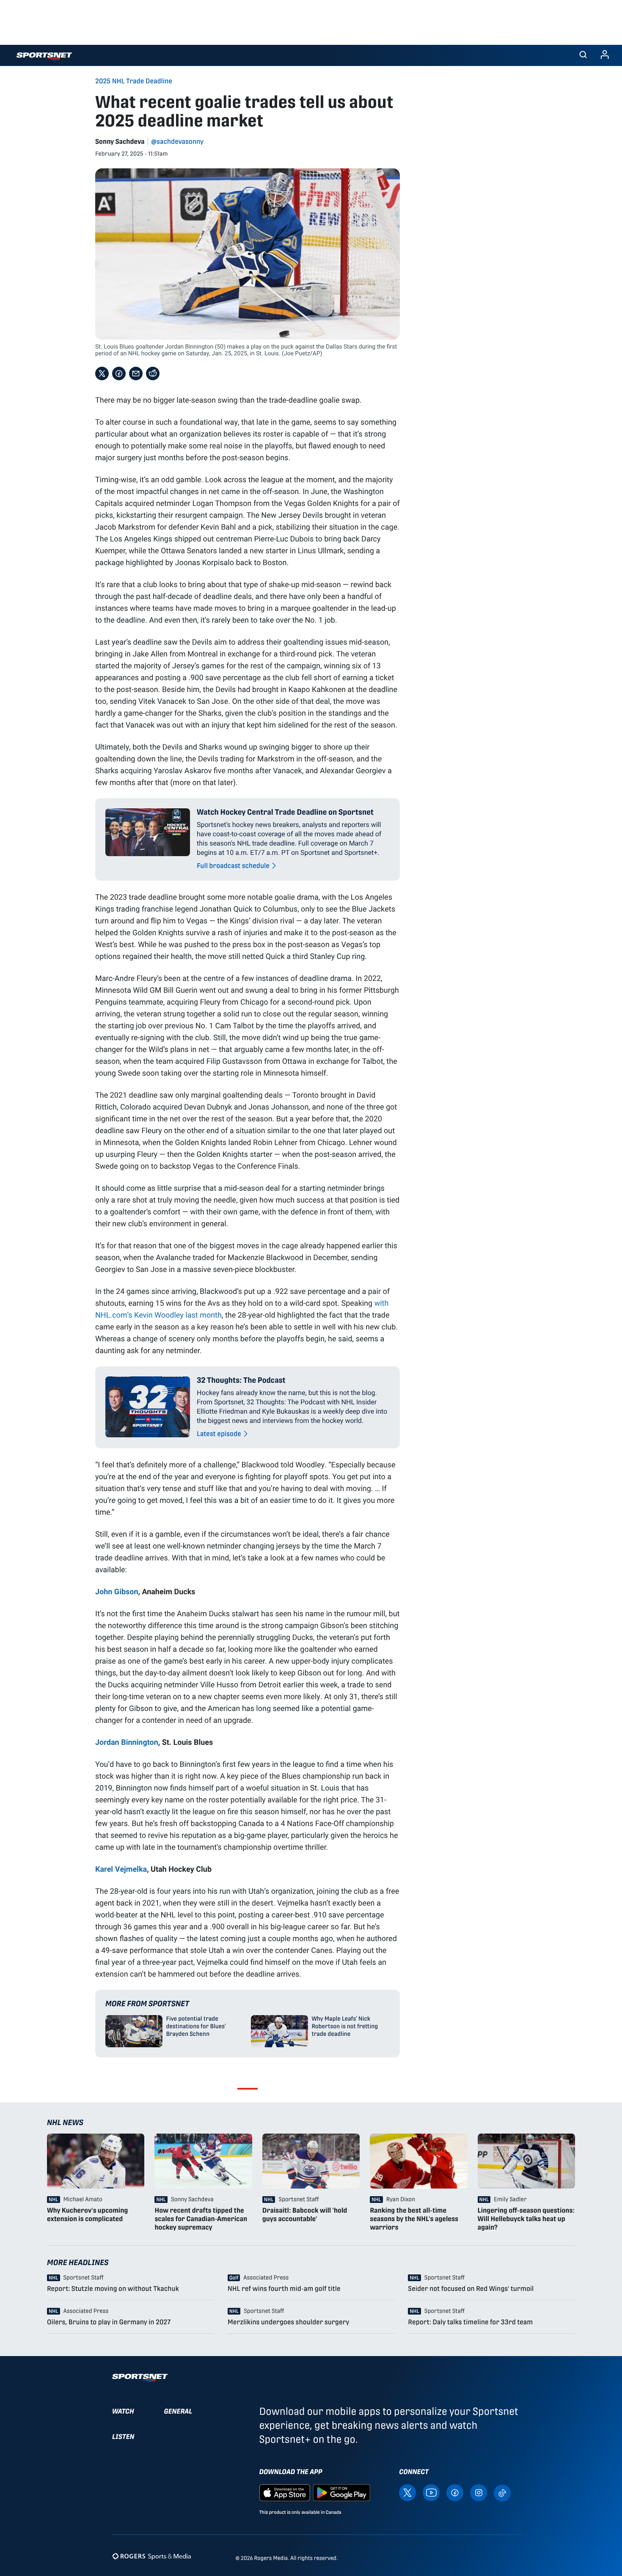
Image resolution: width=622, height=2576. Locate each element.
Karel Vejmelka (121, 1869)
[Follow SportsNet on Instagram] (479, 2492)
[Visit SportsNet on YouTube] (431, 2492)
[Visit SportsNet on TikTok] (502, 2492)
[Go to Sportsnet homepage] (44, 56)
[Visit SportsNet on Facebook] (455, 2492)
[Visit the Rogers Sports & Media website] (152, 2556)
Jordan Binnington (127, 1742)
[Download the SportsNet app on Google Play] (341, 2492)
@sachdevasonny (178, 141)
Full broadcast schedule (233, 866)
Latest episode (219, 1434)
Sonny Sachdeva (120, 141)
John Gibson (117, 1591)
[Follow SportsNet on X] (407, 2492)
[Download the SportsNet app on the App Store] (285, 2492)
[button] (583, 55)
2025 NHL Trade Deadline (134, 81)
